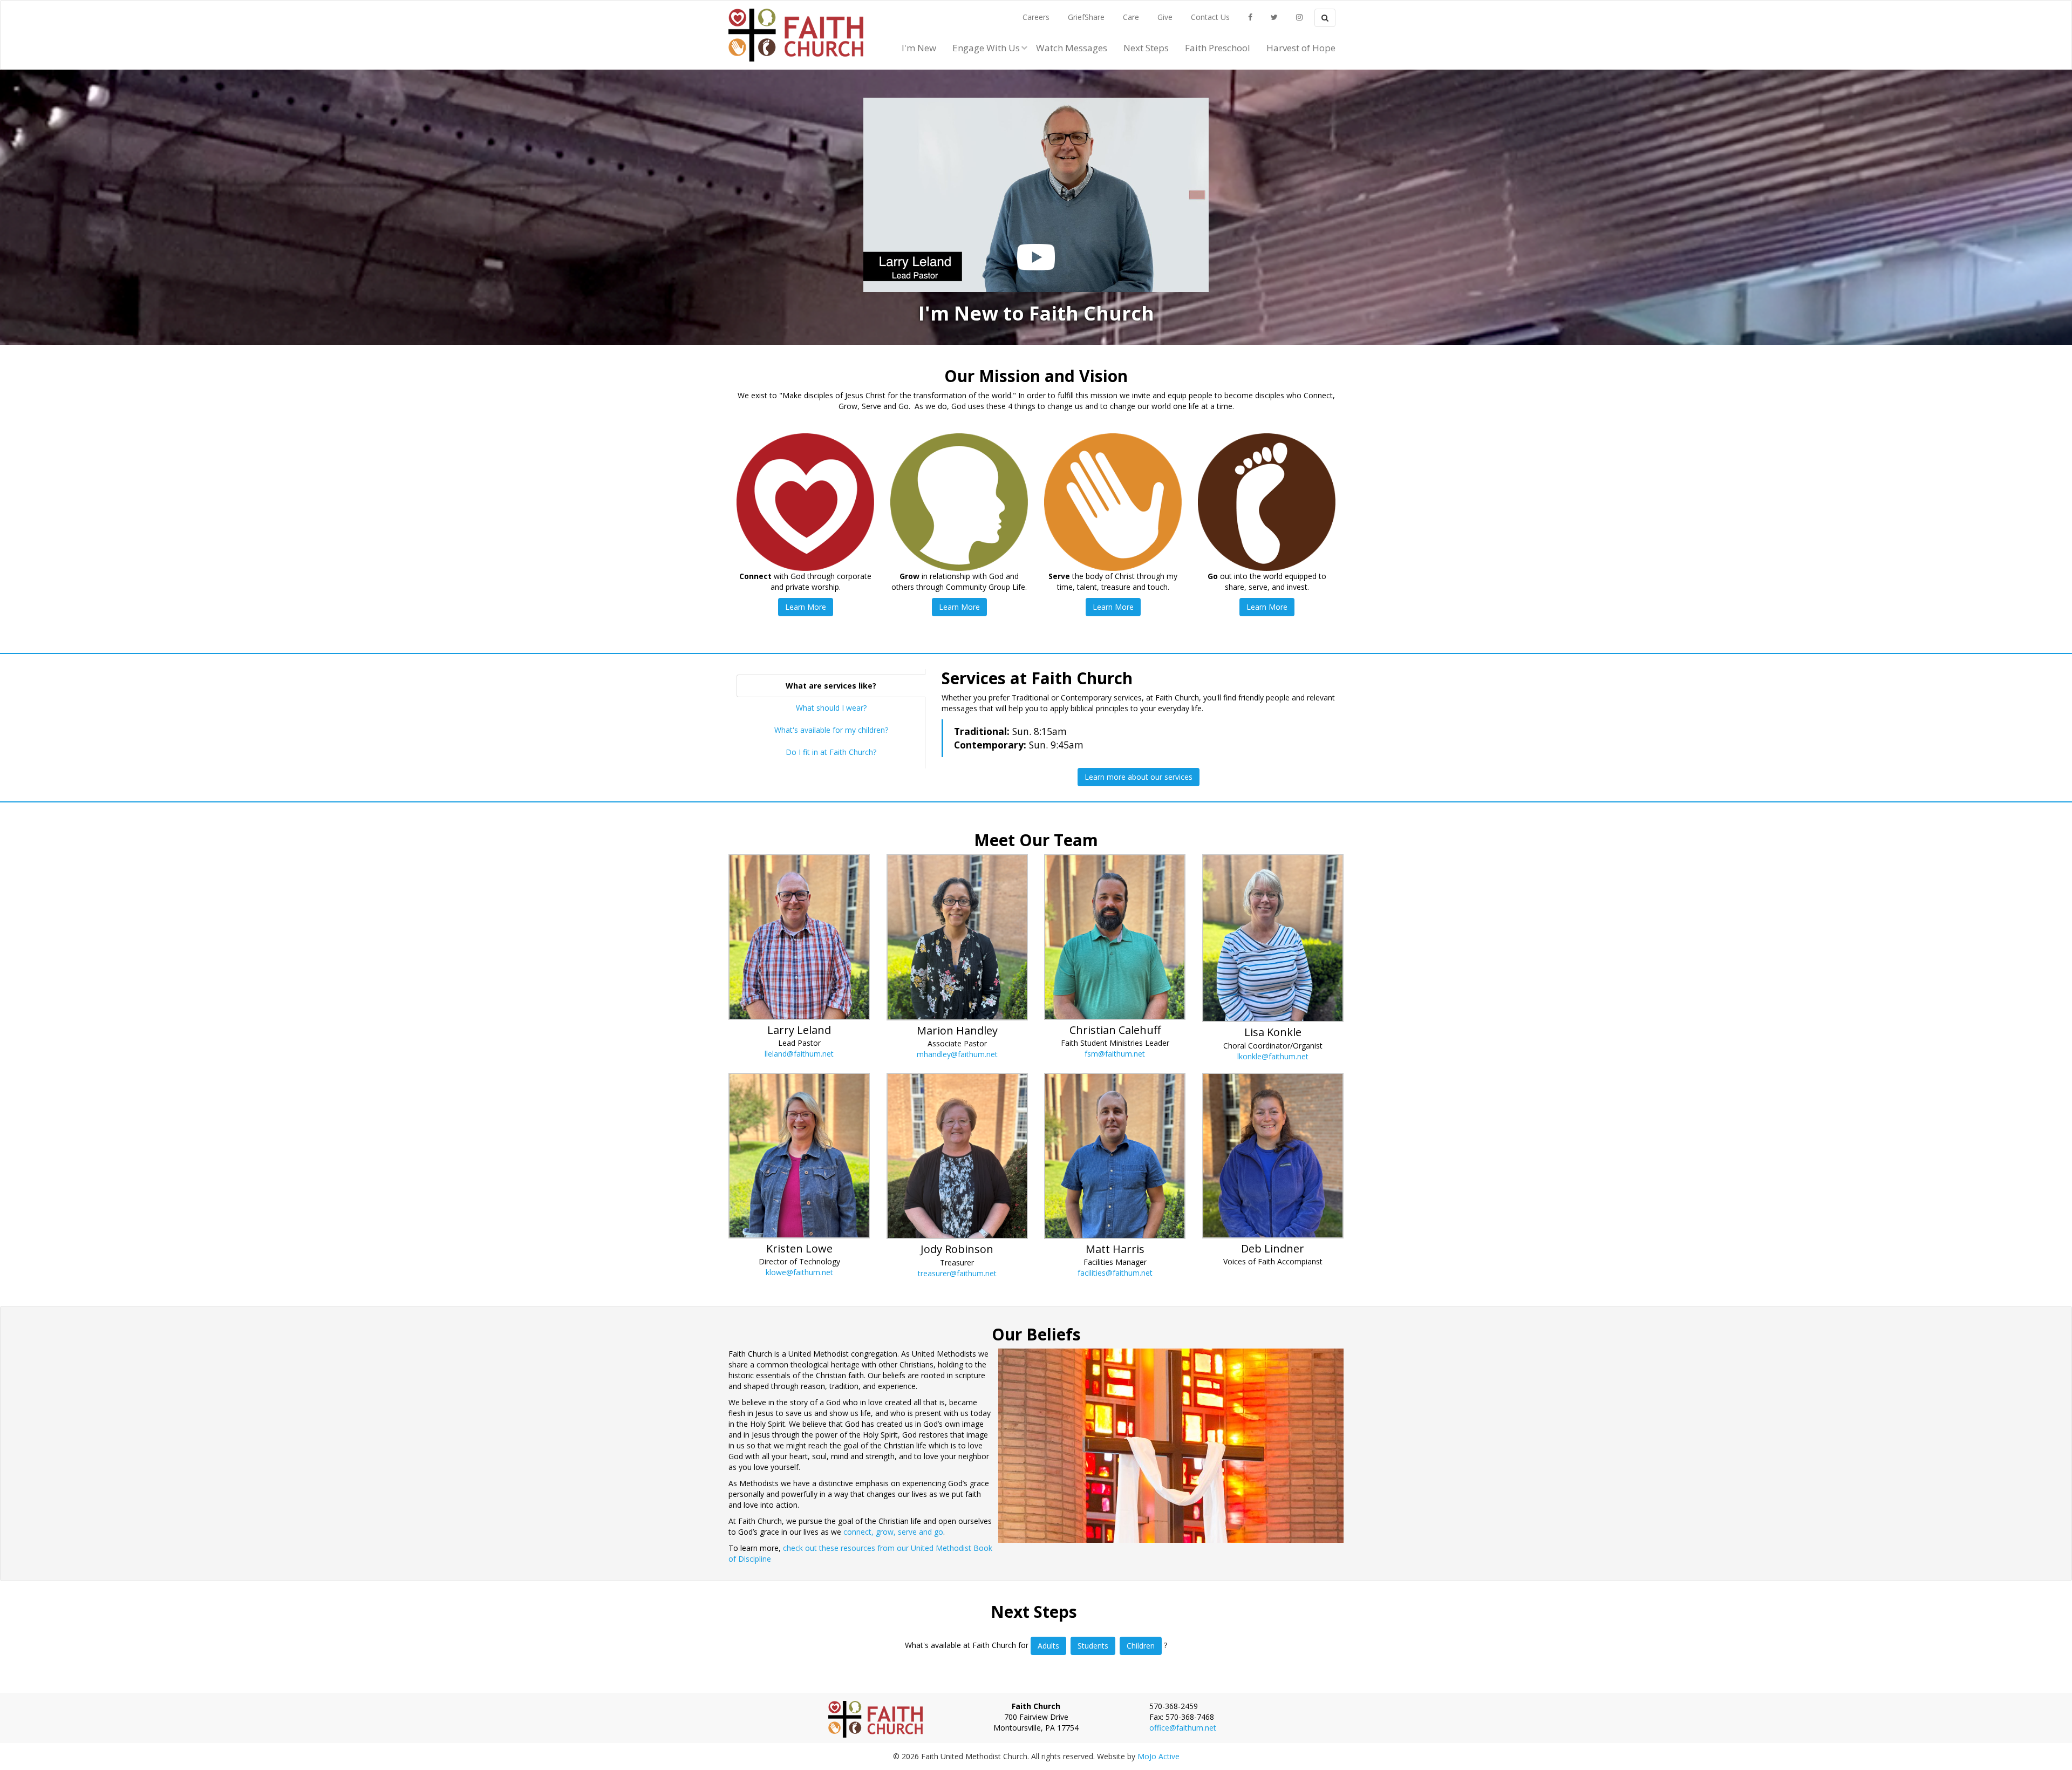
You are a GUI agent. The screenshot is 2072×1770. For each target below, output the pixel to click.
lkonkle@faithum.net (1273, 1056)
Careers (1036, 17)
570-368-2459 (1174, 1706)
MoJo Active (1158, 1756)
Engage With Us (986, 48)
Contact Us (1210, 17)
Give (1165, 17)
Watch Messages (1072, 48)
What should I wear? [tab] (831, 708)
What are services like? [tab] (831, 686)
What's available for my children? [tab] (831, 730)
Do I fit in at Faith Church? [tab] (831, 752)
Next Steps (1146, 48)
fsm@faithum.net (1115, 1054)
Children (1141, 1646)
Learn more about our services (1139, 777)
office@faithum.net (1183, 1728)
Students (1093, 1646)
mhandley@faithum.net (957, 1054)
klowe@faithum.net (799, 1272)
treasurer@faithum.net (957, 1273)
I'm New (919, 48)
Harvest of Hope (1301, 48)
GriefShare (1086, 17)
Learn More (806, 607)
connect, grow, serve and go (893, 1532)
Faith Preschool (1218, 48)
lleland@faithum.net (799, 1054)
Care (1131, 17)
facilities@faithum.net (1115, 1273)
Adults (1048, 1646)
